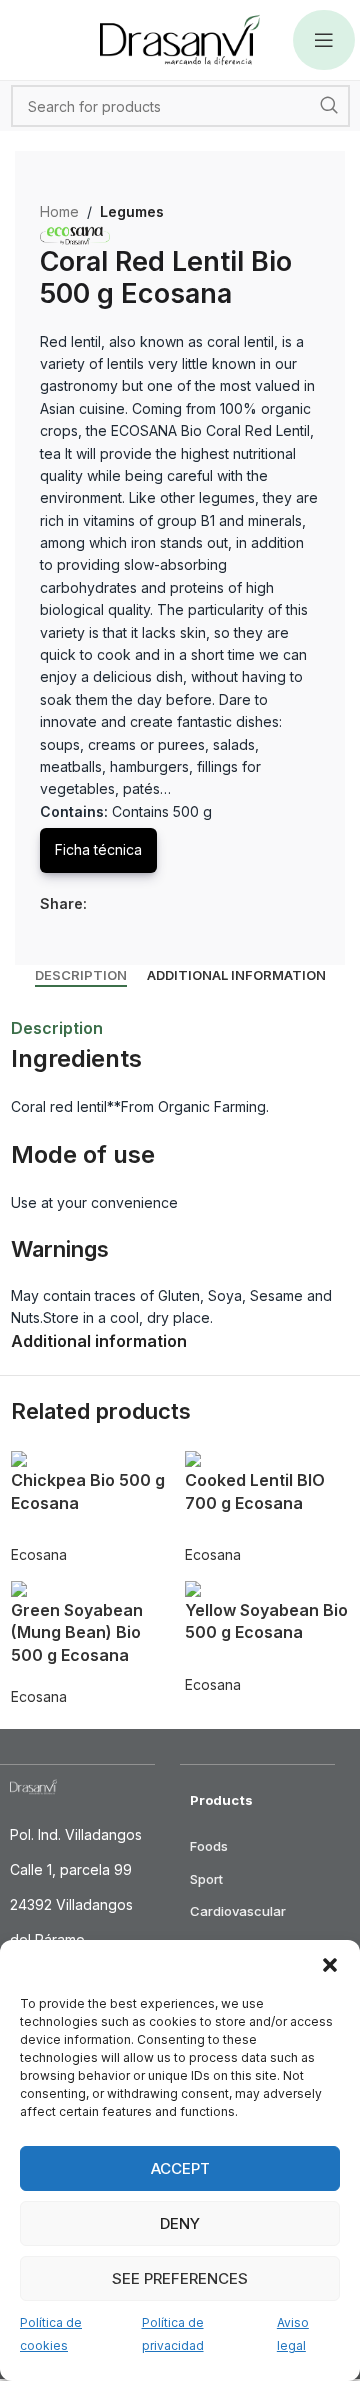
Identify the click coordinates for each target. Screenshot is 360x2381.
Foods (209, 1846)
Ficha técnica (98, 849)
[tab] (81, 976)
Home (59, 211)
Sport (206, 1879)
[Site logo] (180, 38)
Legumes (132, 211)
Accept (180, 2168)
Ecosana (39, 1554)
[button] (330, 1965)
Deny (180, 2223)
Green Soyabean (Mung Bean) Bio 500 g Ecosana (77, 1632)
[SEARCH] (329, 106)
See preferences (180, 2278)
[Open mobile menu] (324, 40)
